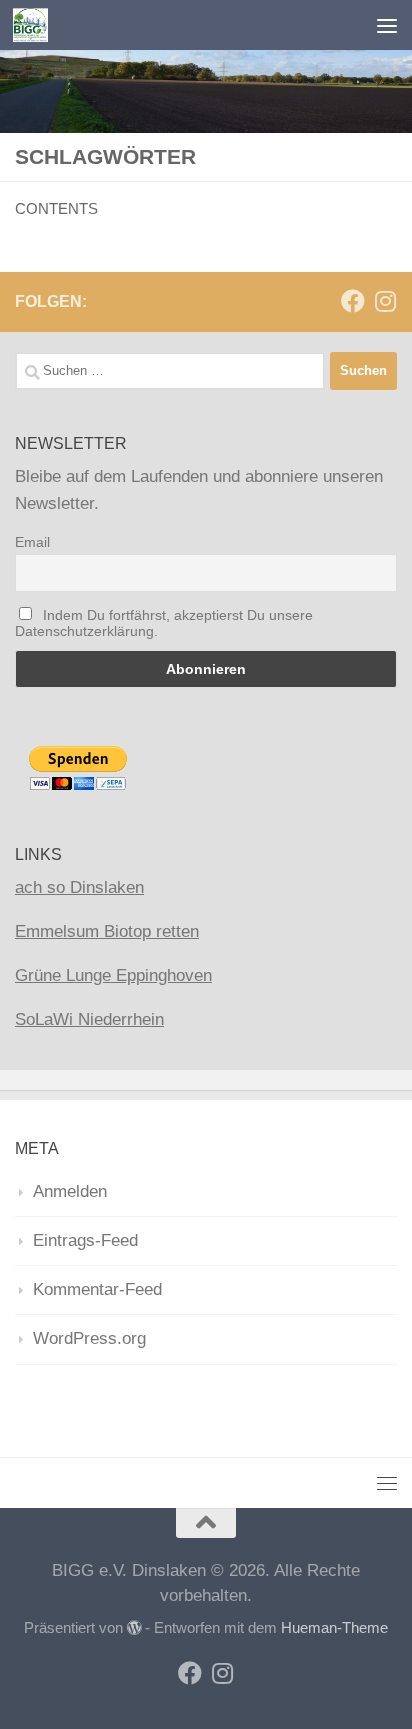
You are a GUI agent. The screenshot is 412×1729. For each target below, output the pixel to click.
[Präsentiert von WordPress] (134, 1628)
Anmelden (70, 1191)
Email (32, 542)
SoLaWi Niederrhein (89, 1019)
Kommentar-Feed (97, 1289)
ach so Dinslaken (79, 887)
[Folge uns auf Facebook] (353, 301)
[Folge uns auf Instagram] (385, 301)
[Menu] (387, 25)
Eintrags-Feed (85, 1240)
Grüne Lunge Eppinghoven (113, 975)
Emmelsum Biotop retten (107, 931)
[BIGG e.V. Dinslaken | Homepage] (36, 25)
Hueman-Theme (334, 1628)
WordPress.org (89, 1338)
